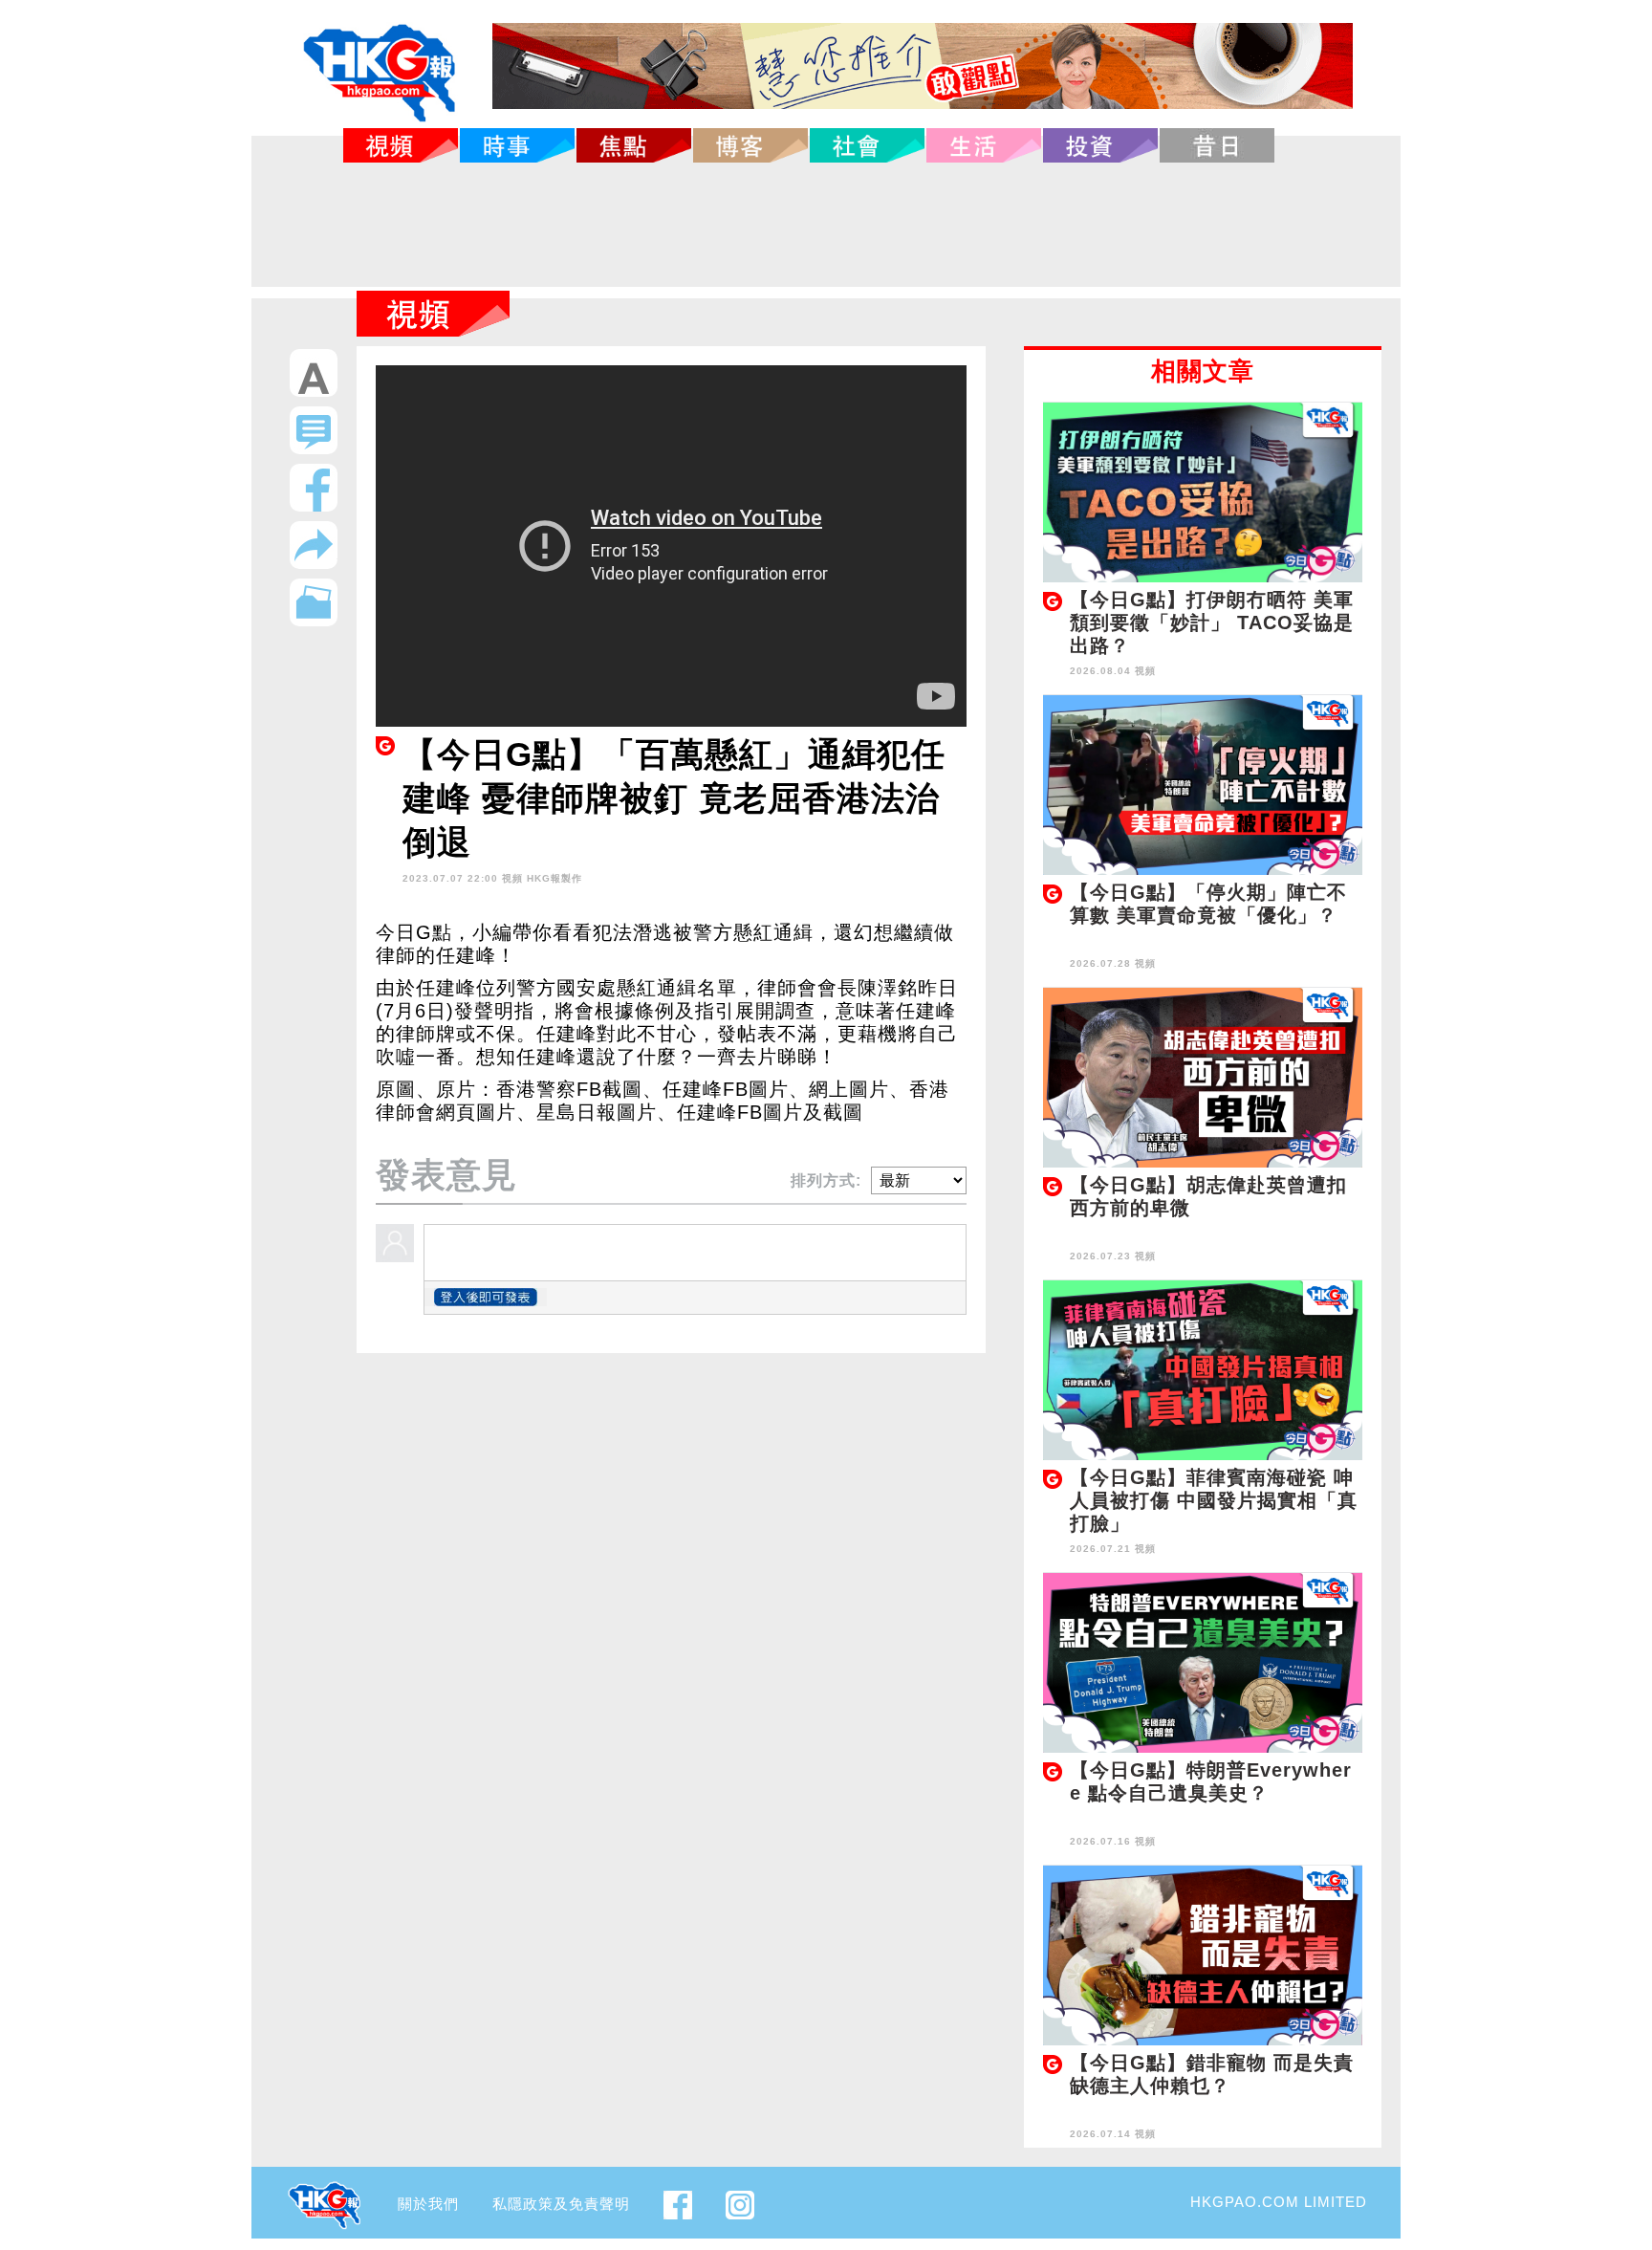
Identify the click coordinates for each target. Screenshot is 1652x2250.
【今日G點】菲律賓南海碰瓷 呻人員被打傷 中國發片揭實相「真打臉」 (1214, 1500)
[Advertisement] (826, 225)
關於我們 (428, 2204)
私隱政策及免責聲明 (561, 2204)
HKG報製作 (554, 878)
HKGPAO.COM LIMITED (1279, 2202)
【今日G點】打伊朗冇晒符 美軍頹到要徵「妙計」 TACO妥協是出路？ (1212, 623)
